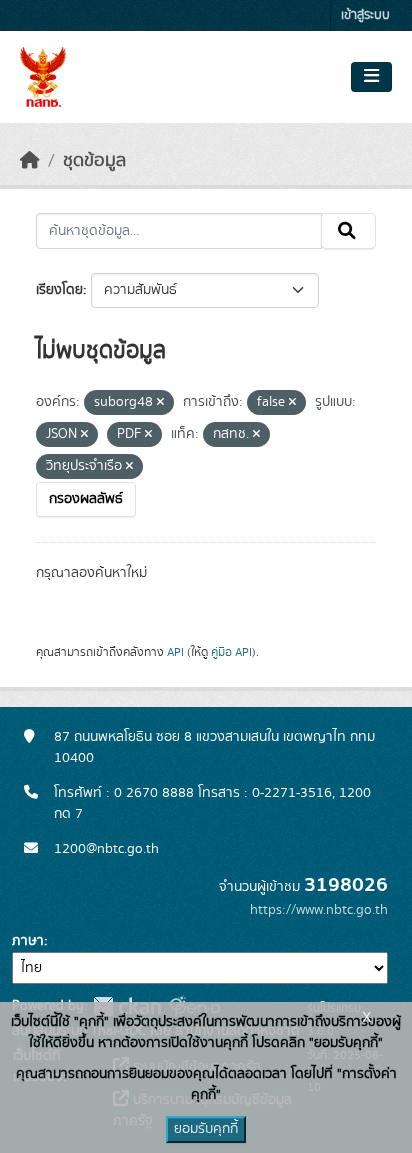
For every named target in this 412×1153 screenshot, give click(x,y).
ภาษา (28, 941)
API (175, 652)
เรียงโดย (59, 290)
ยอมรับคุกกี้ (206, 1129)
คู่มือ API (231, 652)
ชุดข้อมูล (94, 161)
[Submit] (348, 231)
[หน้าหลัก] (30, 161)
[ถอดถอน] (160, 403)
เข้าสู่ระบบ (365, 15)
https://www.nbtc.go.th (319, 910)
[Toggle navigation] (371, 77)
